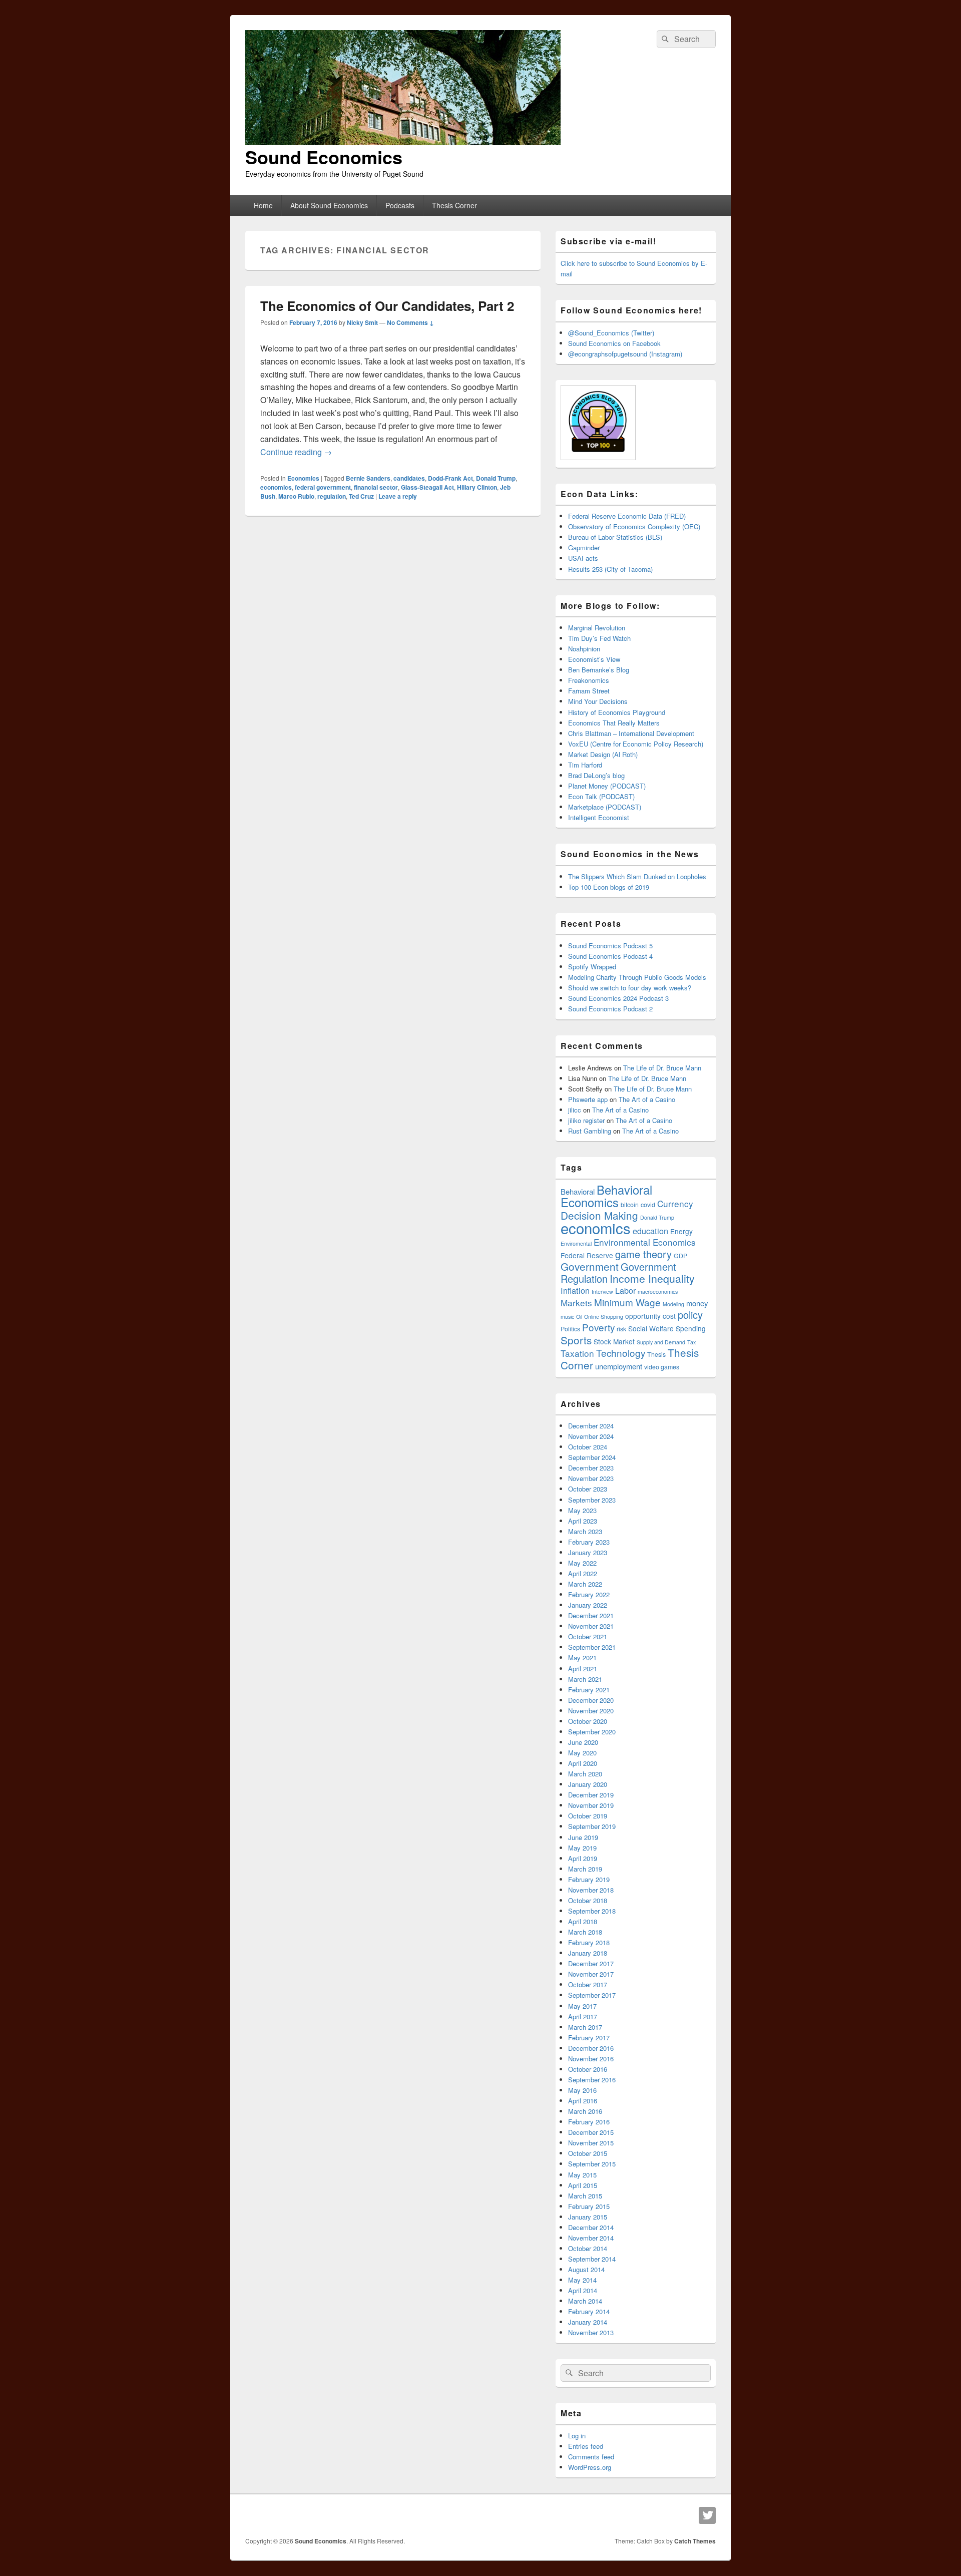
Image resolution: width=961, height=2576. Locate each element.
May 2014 (582, 2280)
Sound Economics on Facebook (614, 343)
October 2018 (588, 1900)
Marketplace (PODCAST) (605, 807)
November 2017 (591, 1974)
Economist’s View (594, 659)
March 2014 (585, 2301)
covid (648, 1205)
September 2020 (592, 1732)
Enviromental (576, 1243)
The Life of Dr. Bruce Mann (662, 1068)
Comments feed (591, 2457)
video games (662, 1367)
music (567, 1317)
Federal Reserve (587, 1255)
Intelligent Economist (599, 817)
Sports (576, 1340)
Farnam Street (589, 691)
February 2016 (589, 2122)
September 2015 (592, 2164)
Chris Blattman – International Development (631, 733)
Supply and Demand (661, 1342)
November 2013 (591, 2332)
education (650, 1231)
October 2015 (588, 2153)
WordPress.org (590, 2467)
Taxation (577, 1353)
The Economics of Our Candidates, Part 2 (387, 306)
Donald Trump (496, 478)
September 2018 (592, 1911)
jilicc (575, 1110)
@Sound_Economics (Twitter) (611, 333)
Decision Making (599, 1215)
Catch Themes (695, 2541)
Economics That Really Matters (614, 723)
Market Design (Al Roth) (603, 754)
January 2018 (588, 1953)
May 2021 (582, 1658)
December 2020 (591, 1700)
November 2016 (591, 2059)
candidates (409, 478)
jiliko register (586, 1120)
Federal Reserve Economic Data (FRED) (627, 516)
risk (621, 1329)
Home (263, 205)
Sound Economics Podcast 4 (610, 956)
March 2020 (585, 1774)
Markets (576, 1303)
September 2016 (592, 2080)
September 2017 (592, 1995)
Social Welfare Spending (667, 1328)
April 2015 (583, 2185)
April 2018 (583, 1921)
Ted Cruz (361, 496)
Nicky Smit (362, 322)
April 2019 (583, 1858)
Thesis (656, 1354)
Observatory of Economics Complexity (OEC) (634, 526)
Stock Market (614, 1341)
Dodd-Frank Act (450, 478)
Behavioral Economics (606, 1196)
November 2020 (591, 1711)
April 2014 (583, 2290)
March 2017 (585, 2027)
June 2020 (583, 1742)
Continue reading (296, 452)
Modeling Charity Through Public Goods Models (637, 977)
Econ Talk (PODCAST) (601, 796)
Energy (681, 1231)
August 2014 (586, 2269)
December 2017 (591, 1963)
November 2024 (591, 1436)
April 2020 (583, 1763)
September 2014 (592, 2259)
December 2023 (591, 1468)
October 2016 (588, 2069)
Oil (579, 1317)
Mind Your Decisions (598, 701)
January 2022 (588, 1605)
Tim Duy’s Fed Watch (599, 638)
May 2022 (582, 1563)
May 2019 (582, 1848)
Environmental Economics (645, 1242)
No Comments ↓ (410, 322)
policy (690, 1315)
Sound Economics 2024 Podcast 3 (618, 998)
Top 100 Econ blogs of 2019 (609, 887)
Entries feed (586, 2446)
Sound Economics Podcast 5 (610, 946)
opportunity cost (650, 1316)
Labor (625, 1290)
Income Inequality (652, 1278)
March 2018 (585, 1932)
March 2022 (585, 1584)
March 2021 (585, 1679)
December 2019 (591, 1795)
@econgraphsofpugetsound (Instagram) (625, 354)
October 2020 (588, 1721)
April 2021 (583, 1669)
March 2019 (585, 1869)
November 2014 (591, 2238)
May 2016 (582, 2090)
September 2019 (592, 1826)
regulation (332, 496)
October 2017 (588, 1984)
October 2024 (588, 1447)
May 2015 (582, 2175)
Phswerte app (588, 1099)
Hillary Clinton (477, 487)
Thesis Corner (454, 205)
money (697, 1303)
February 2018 (589, 1942)
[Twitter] (707, 2515)
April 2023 (583, 1521)
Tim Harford (585, 765)
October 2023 (588, 1489)
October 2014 (588, 2248)
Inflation (575, 1290)
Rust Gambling (590, 1131)
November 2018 (591, 1890)
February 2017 (589, 2038)
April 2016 (583, 2101)
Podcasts (400, 205)
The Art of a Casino (647, 1099)
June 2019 (583, 1837)
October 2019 (588, 1816)
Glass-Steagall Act (427, 487)
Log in (577, 2436)
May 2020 (582, 1753)
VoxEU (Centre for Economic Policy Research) (636, 744)
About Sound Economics (329, 205)
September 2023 (592, 1500)
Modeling (673, 1304)
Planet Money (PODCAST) (607, 786)
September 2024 (592, 1457)
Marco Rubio (296, 496)
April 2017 (583, 2016)
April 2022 (583, 1573)
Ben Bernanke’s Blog (599, 670)
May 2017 (582, 2006)
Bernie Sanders (368, 478)
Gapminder (584, 547)
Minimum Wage (627, 1302)
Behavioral (578, 1191)
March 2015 (585, 2196)
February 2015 (589, 2206)
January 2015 (588, 2217)
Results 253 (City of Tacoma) (610, 569)
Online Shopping (604, 1317)
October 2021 (588, 1636)
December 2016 (591, 2048)
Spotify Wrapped (592, 967)
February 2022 (589, 1594)
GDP (680, 1256)
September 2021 (592, 1647)
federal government (323, 487)
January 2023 (588, 1552)
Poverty (598, 1327)
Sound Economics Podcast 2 (610, 1009)
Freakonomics (589, 680)
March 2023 (585, 1531)
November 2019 (591, 1805)
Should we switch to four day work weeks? (630, 988)
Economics (303, 478)
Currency (675, 1203)
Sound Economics (324, 157)
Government (590, 1266)
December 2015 (591, 2132)
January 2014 (588, 2322)
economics (276, 487)
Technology (621, 1353)
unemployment (619, 1366)
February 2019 (589, 1879)
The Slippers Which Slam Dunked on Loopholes (637, 876)
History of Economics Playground (617, 712)
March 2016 (585, 2111)
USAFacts (583, 558)
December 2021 (591, 1615)
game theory (643, 1254)
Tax (691, 1342)
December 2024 (591, 1426)
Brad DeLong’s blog (596, 775)
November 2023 (591, 1478)
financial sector (376, 487)
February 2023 (589, 1542)
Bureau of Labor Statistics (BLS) (615, 537)
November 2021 (591, 1626)
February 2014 (589, 2311)
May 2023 (582, 1510)
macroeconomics (658, 1292)
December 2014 (591, 2227)
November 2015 (591, 2143)
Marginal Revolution (597, 628)
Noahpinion (584, 649)
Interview (602, 1292)
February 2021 (589, 1690)
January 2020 (588, 1784)
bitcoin (630, 1205)
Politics (570, 1329)
